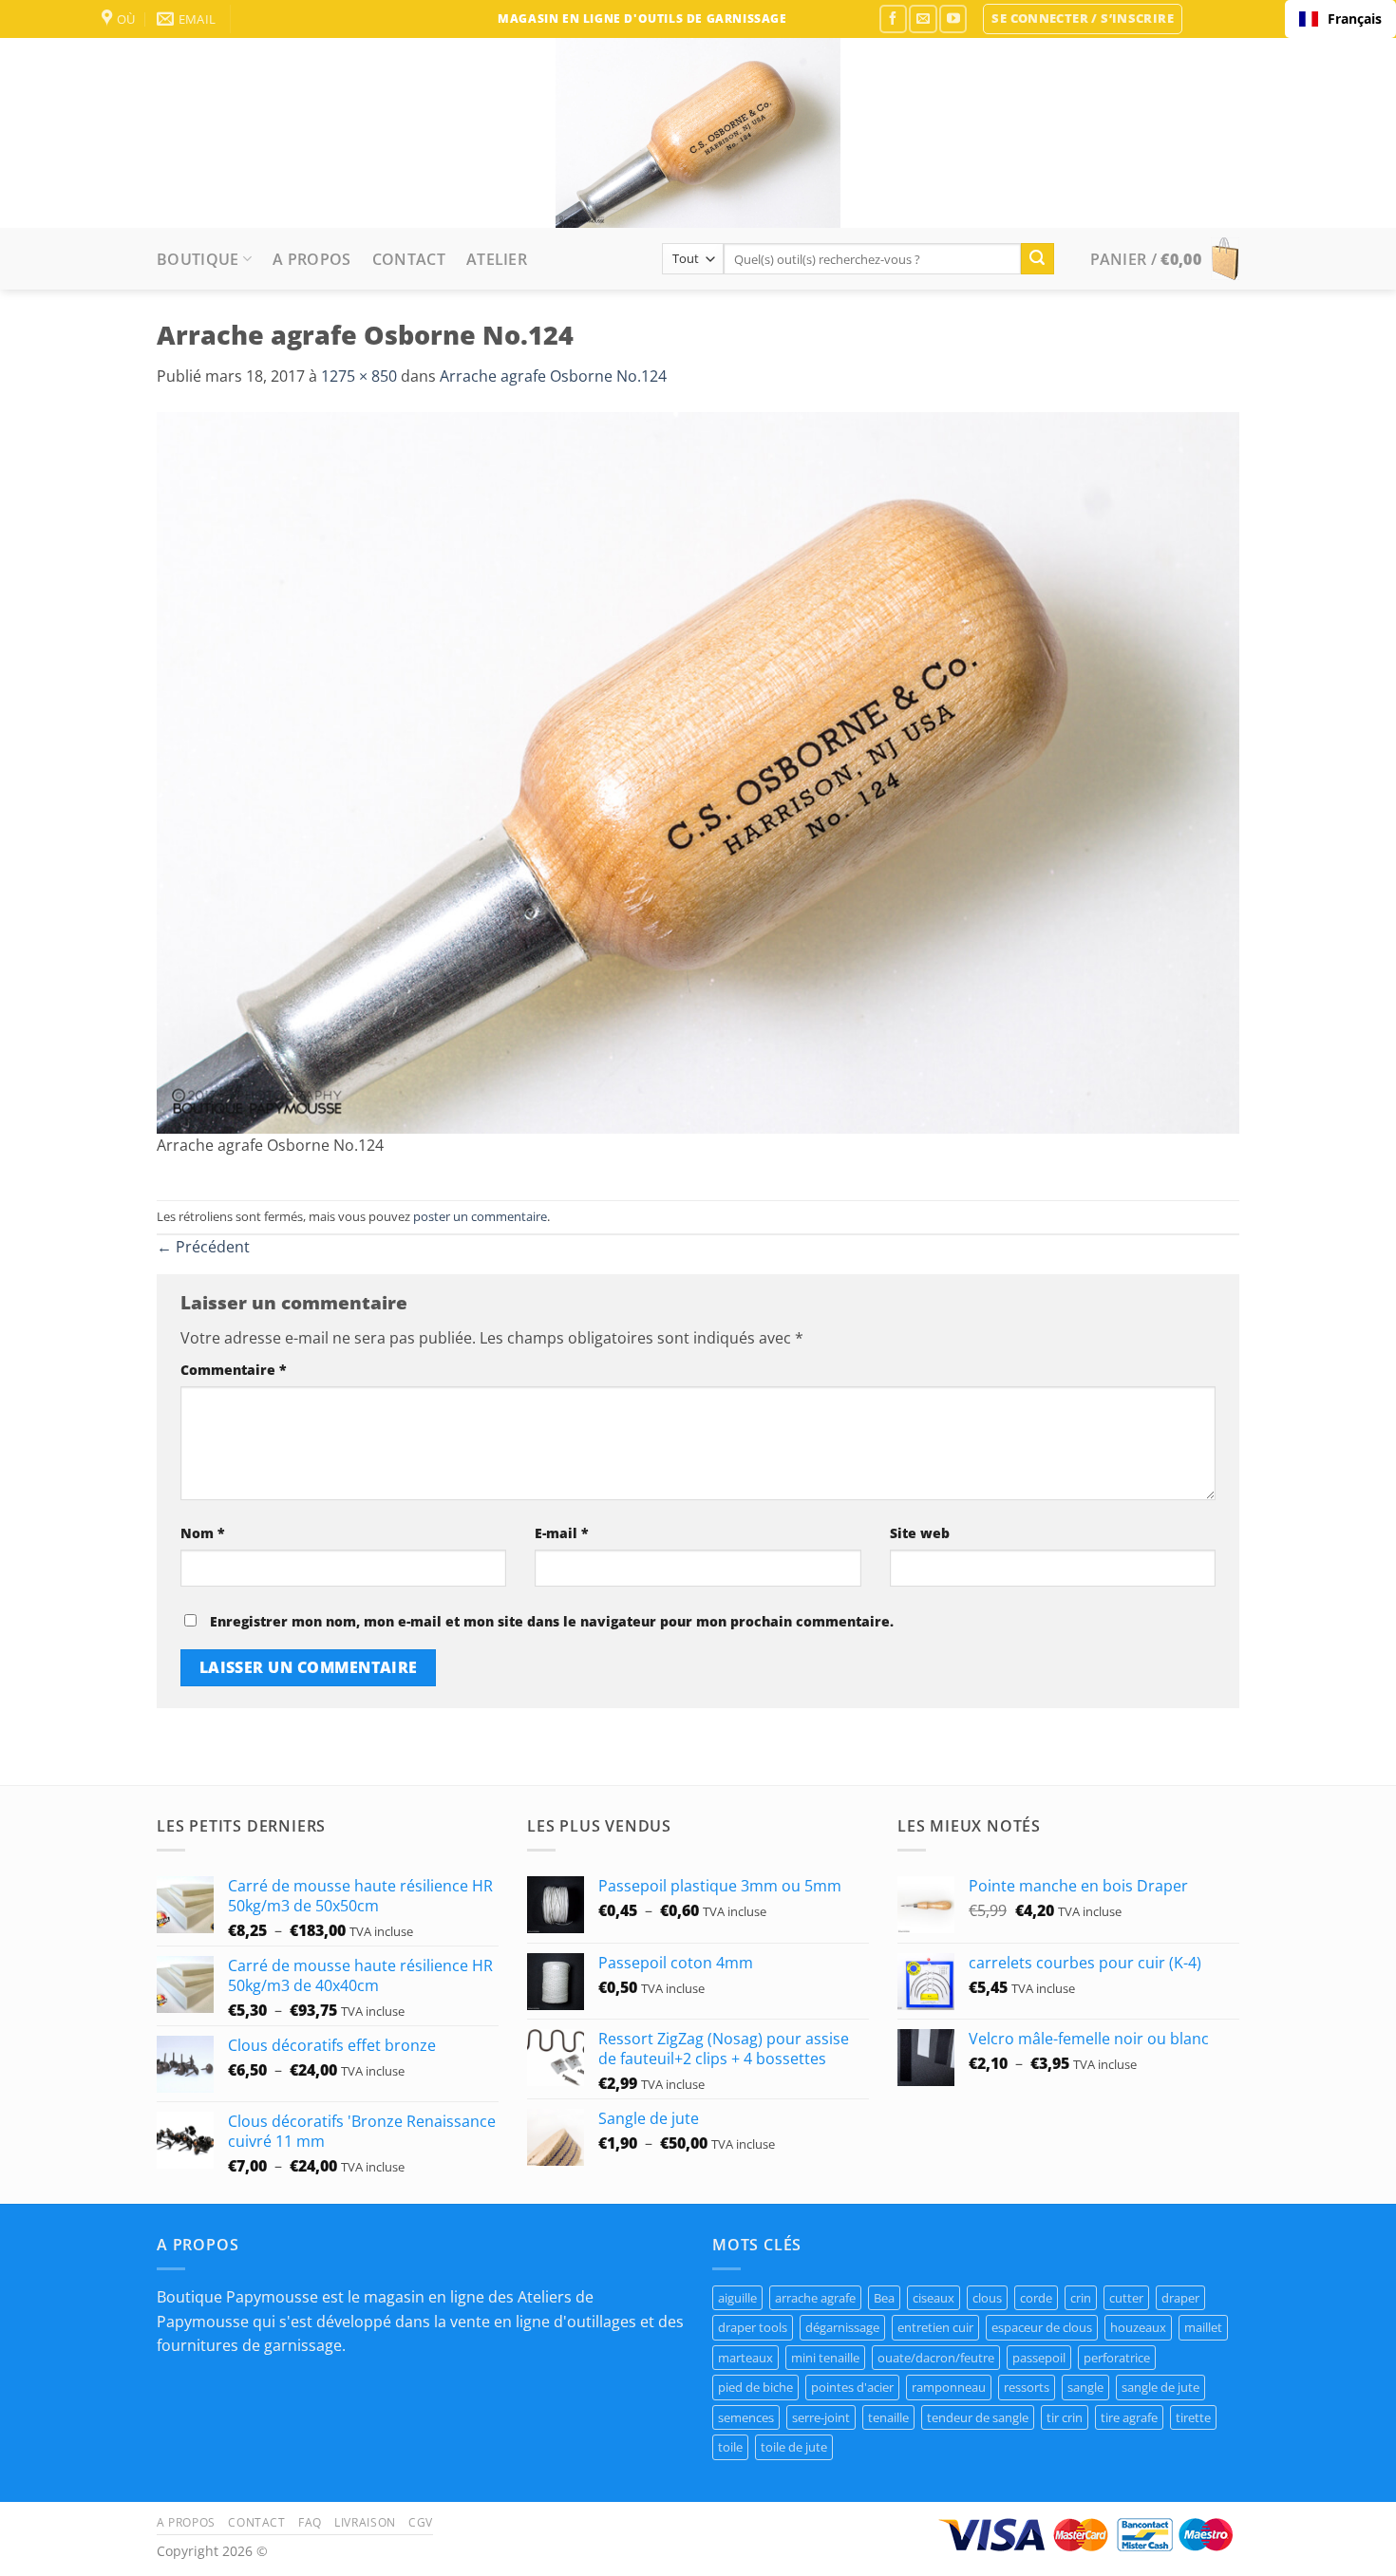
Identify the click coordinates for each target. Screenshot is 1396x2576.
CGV (421, 2522)
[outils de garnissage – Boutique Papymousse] (698, 133)
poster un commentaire (480, 1216)
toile (730, 2447)
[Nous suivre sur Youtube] (953, 19)
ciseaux (934, 2298)
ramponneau (949, 2387)
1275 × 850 (359, 376)
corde (1036, 2298)
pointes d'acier (852, 2387)
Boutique (198, 259)
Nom (203, 1533)
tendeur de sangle (978, 2417)
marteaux (745, 2358)
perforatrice (1117, 2358)
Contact (409, 259)
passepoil (1039, 2358)
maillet (1203, 2327)
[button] (1083, 19)
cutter (1126, 2298)
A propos (312, 259)
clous (987, 2298)
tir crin (1065, 2417)
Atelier (497, 259)
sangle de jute (1160, 2387)
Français (1355, 19)
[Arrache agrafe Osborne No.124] (698, 771)
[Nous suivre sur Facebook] (893, 19)
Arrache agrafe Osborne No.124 (553, 376)
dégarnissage (842, 2327)
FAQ (310, 2522)
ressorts (1027, 2387)
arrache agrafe (815, 2298)
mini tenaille (825, 2358)
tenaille (888, 2417)
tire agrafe (1129, 2417)
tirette (1193, 2417)
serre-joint (821, 2417)
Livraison (365, 2522)
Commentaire (234, 1370)
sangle (1085, 2387)
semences (746, 2417)
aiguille (737, 2298)
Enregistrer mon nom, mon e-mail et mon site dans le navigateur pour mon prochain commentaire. (552, 1621)
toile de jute (794, 2447)
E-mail (562, 1533)
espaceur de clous (1042, 2327)
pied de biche (755, 2387)
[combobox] (1340, 19)
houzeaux (1138, 2327)
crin (1081, 2298)
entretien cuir (935, 2327)
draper (1180, 2298)
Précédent (203, 1247)
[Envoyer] (1037, 259)
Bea (884, 2298)
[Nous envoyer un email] (923, 19)
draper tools (753, 2327)
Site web (920, 1533)
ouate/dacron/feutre (936, 2358)
